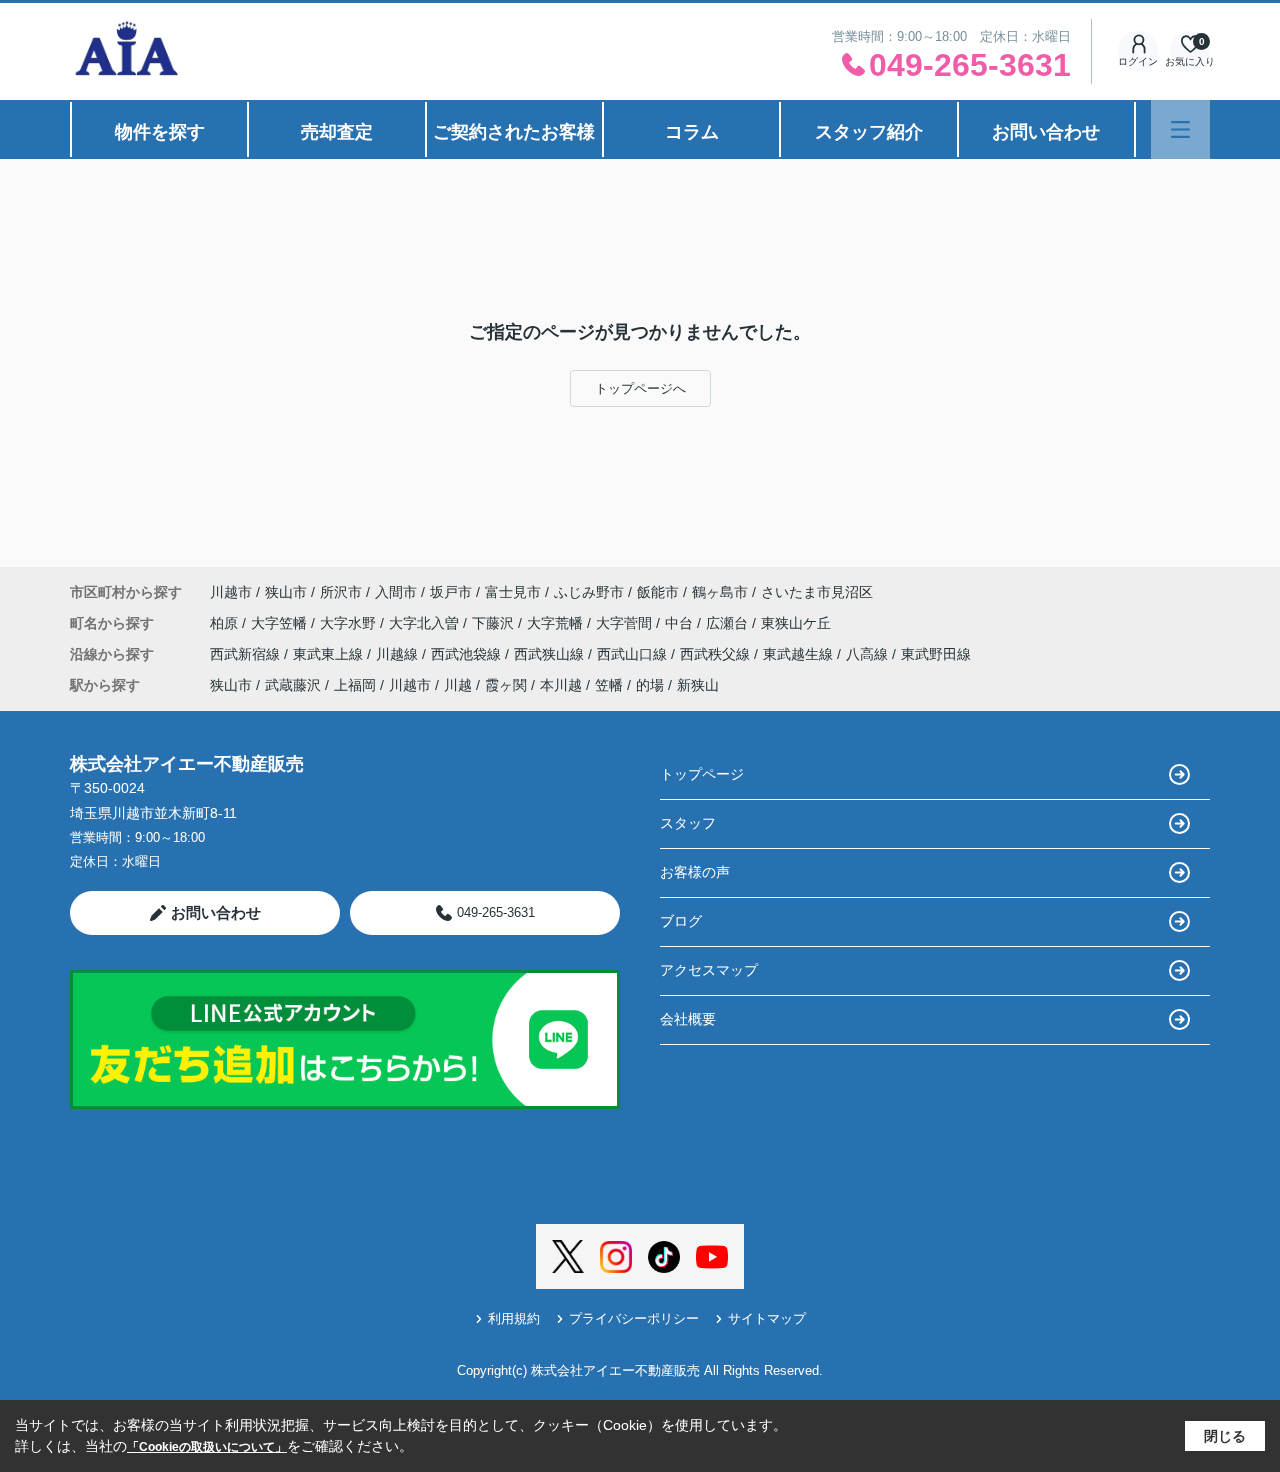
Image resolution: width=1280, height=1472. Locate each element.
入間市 (396, 592)
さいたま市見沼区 (817, 592)
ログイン (1138, 61)
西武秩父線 (717, 654)
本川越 (561, 685)
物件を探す (160, 132)
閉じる (1225, 1436)
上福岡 (355, 685)
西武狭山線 (551, 654)
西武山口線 (634, 654)
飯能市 (658, 592)
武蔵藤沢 (293, 685)
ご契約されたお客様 (514, 132)
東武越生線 (800, 654)
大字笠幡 (281, 623)
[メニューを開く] (1180, 129)
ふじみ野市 (589, 592)
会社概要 (688, 1019)
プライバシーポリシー (634, 1318)
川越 (458, 685)
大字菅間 (626, 623)
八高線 (869, 654)
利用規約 (514, 1318)
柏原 (226, 623)
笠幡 (609, 685)
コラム (692, 132)
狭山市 (286, 592)
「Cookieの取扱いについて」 (207, 1447)
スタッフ (688, 823)
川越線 (399, 654)
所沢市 (341, 592)
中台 (681, 623)
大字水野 (350, 623)
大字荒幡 (557, 623)
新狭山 (698, 685)
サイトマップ (767, 1318)
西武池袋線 (468, 654)
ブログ (681, 921)
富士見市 (513, 592)
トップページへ (640, 388)
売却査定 (337, 132)
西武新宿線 (247, 654)
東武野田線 (936, 654)
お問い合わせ (1046, 132)
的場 (650, 685)
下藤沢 (495, 623)
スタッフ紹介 (869, 132)
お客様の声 (695, 872)
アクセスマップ (709, 970)
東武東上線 (330, 654)
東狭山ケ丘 (796, 623)
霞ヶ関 (506, 685)
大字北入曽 (426, 623)
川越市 (231, 592)
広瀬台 (729, 623)
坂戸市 (451, 592)
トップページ (702, 774)
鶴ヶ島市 (720, 592)
